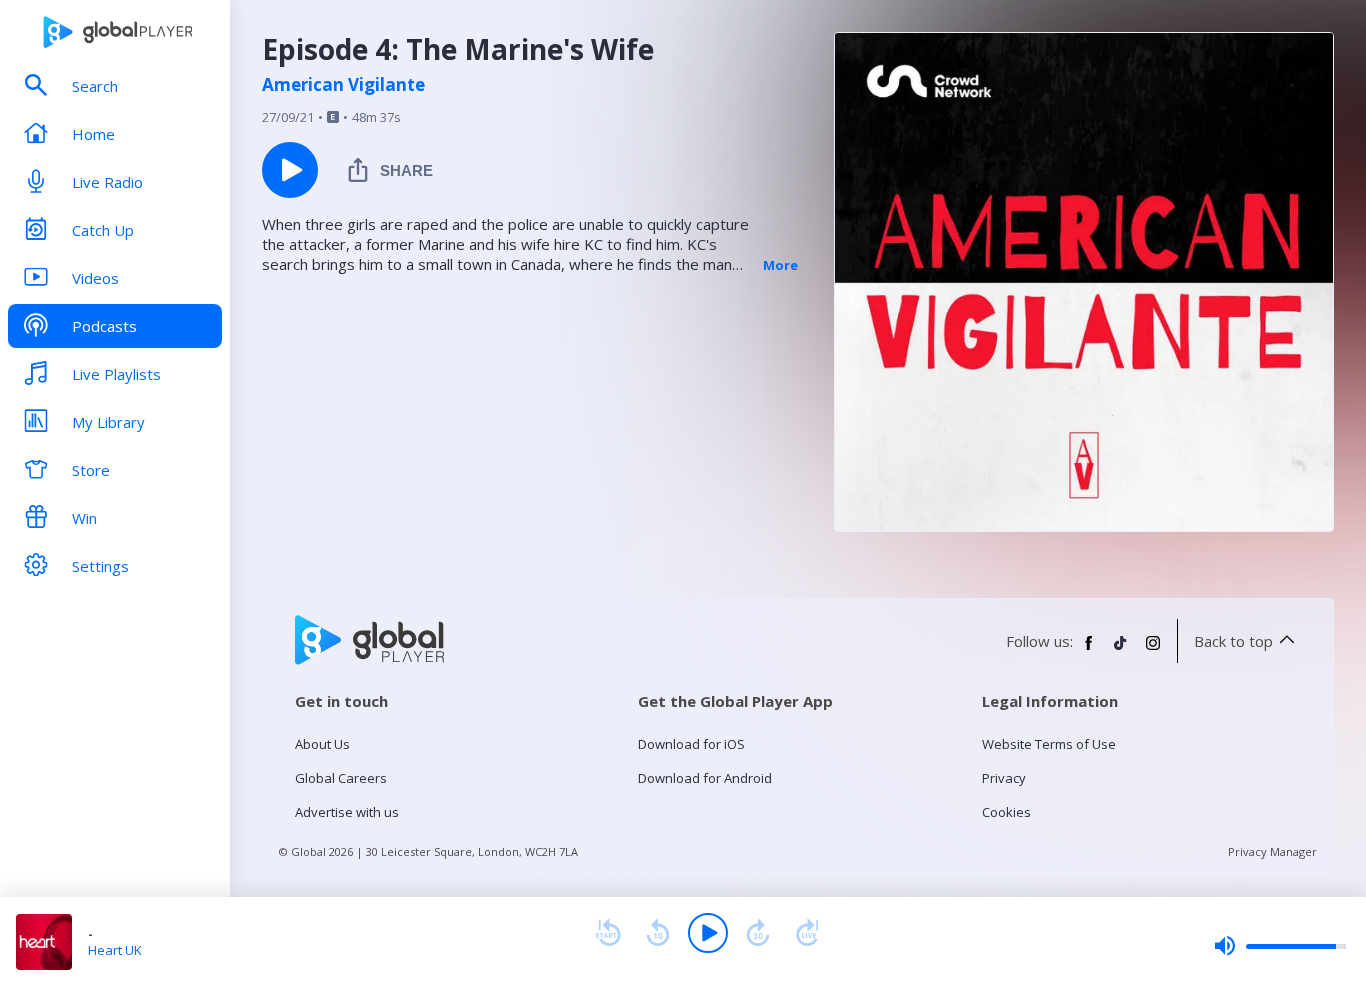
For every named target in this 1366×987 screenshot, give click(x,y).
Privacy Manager (1272, 851)
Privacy (1004, 778)
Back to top (1233, 641)
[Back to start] (608, 933)
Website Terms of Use (1049, 744)
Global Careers (341, 778)
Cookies (1006, 812)
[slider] (1280, 946)
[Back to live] (808, 933)
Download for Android (705, 778)
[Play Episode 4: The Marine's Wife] (290, 170)
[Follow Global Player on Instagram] (1153, 651)
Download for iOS (691, 744)
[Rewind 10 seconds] (658, 933)
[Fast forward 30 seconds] (758, 933)
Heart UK (115, 950)
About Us (322, 744)
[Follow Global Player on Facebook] (1089, 651)
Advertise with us (347, 812)
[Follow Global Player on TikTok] (1121, 651)
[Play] (708, 933)
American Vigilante (343, 85)
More (780, 265)
